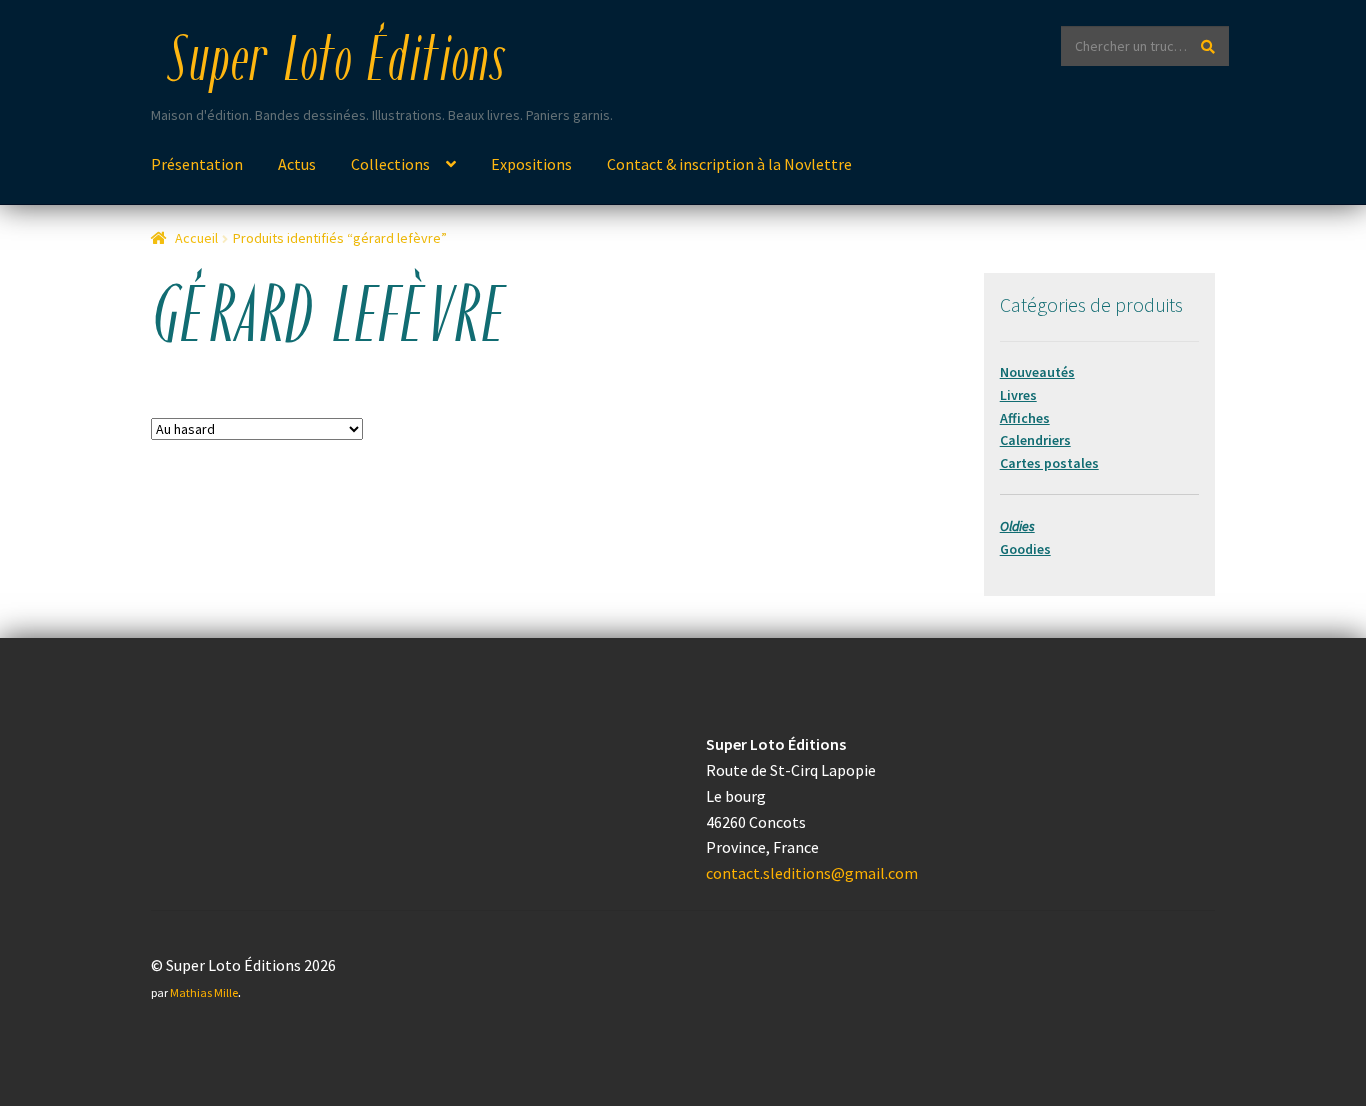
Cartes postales (1049, 463)
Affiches (1025, 418)
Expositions (531, 164)
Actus (297, 164)
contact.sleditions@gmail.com (812, 873)
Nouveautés (1037, 372)
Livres (1018, 395)
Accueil (196, 238)
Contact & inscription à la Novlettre (729, 164)
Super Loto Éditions (336, 64)
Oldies (1017, 526)
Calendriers (1035, 440)
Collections (390, 164)
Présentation (197, 164)
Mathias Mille (204, 992)
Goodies (1025, 549)
